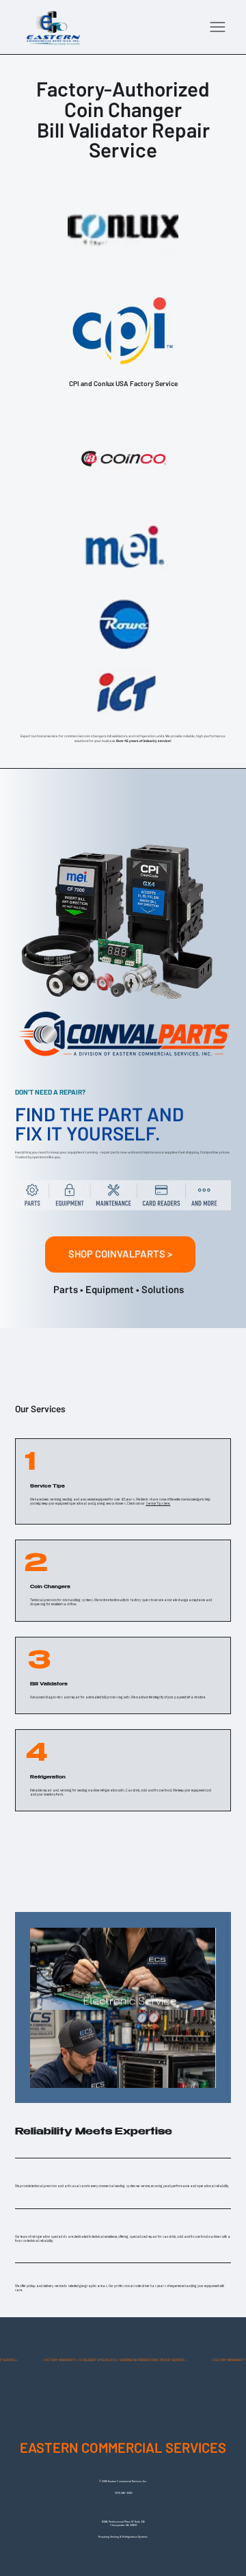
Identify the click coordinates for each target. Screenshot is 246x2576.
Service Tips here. (158, 1503)
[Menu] (218, 27)
